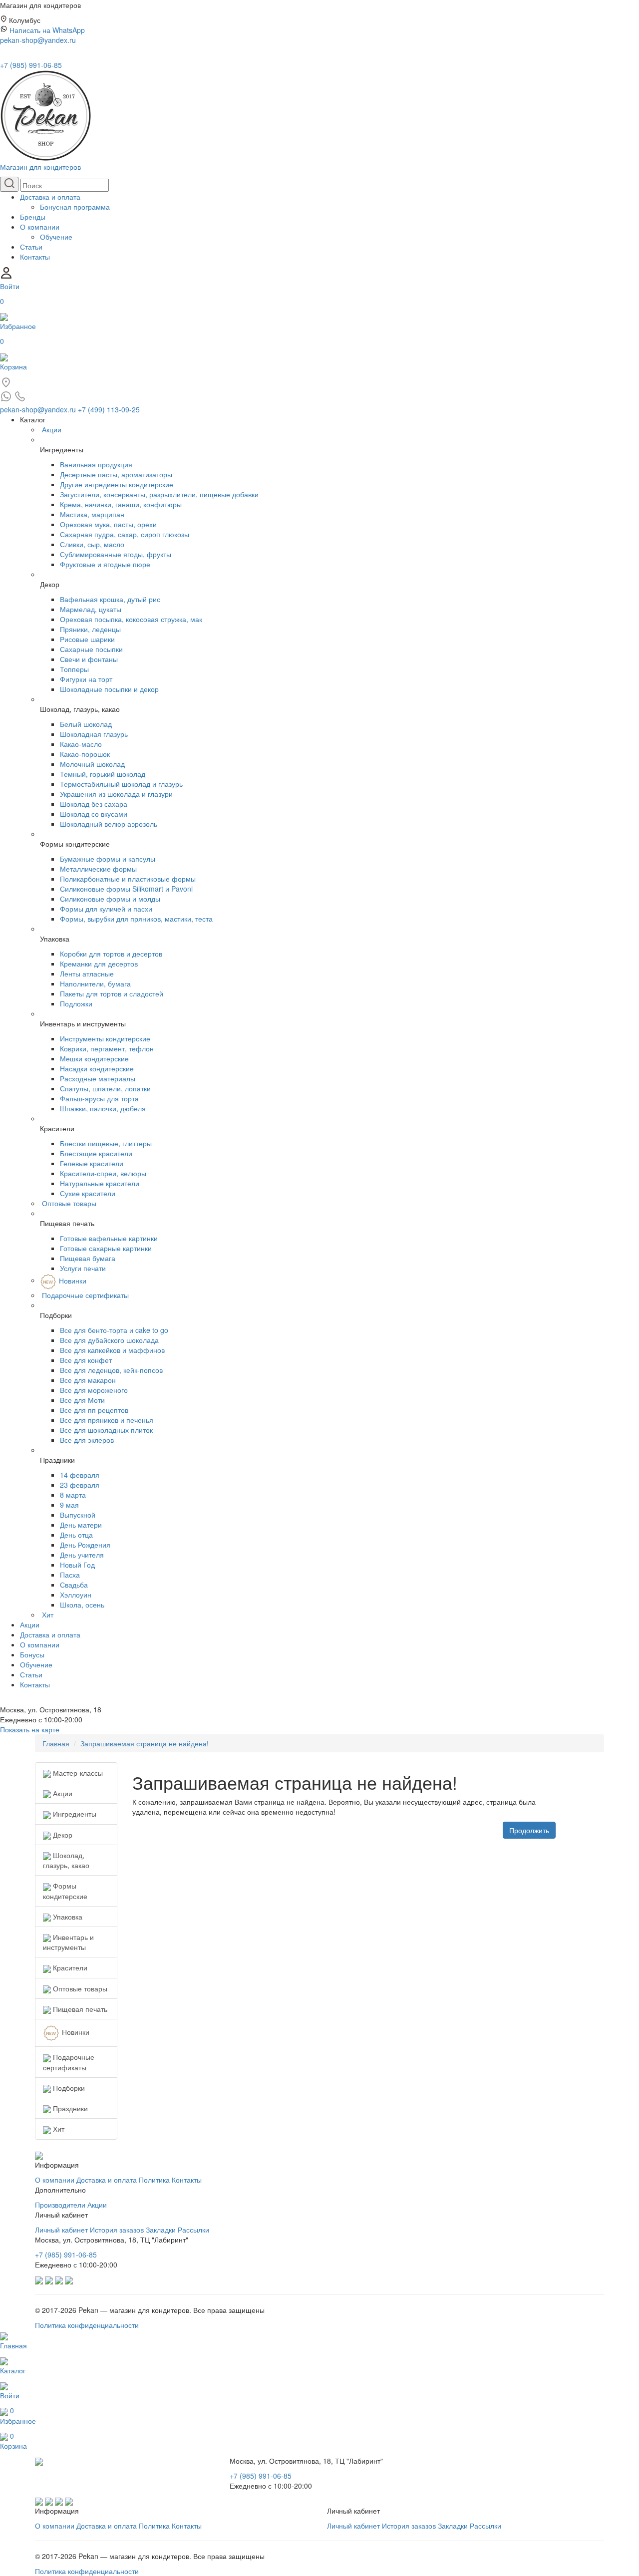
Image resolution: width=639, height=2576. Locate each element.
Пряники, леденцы (90, 629)
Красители (69, 1967)
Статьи (31, 247)
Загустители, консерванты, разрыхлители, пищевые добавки (159, 494)
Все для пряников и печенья (107, 1420)
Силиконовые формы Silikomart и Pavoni (126, 889)
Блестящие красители (96, 1153)
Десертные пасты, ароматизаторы (116, 474)
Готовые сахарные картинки (106, 1248)
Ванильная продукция (96, 464)
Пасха (70, 1575)
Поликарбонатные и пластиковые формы (128, 879)
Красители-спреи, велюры (103, 1173)
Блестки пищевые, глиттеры (106, 1143)
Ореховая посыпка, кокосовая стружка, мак (131, 619)
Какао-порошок (85, 754)
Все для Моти (82, 1400)
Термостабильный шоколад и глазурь (121, 784)
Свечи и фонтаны (89, 659)
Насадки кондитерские (97, 1068)
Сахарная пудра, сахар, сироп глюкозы (125, 534)
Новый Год (77, 1565)
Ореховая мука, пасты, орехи (108, 524)
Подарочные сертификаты (85, 1295)
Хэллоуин (76, 1595)
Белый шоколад (86, 724)
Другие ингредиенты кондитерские (117, 484)
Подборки (68, 2088)
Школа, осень (82, 1605)
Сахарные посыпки (91, 649)
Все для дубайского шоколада (109, 1340)
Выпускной (78, 1515)
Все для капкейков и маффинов (112, 1350)
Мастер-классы (77, 1773)
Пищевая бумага (88, 1258)
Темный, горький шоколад (103, 774)
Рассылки (193, 2230)
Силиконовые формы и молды (110, 899)
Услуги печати (83, 1268)
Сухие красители (88, 1193)
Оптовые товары (69, 1203)
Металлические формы (98, 869)
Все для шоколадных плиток (106, 1430)
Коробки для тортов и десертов (111, 954)
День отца (76, 1535)
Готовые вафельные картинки (109, 1238)
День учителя (82, 1555)
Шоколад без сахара (94, 804)
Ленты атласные (87, 973)
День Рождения (85, 1545)
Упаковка (67, 1917)
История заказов (117, 2230)
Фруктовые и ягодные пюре (105, 564)
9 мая (69, 1505)
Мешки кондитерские (94, 1058)
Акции (52, 429)
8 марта (73, 1495)
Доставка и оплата (50, 197)
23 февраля (80, 1485)
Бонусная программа (75, 207)
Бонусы (32, 1654)
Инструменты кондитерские (105, 1038)
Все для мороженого (94, 1390)
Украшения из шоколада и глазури (116, 794)
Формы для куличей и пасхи (106, 909)
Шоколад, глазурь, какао (66, 1860)
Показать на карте (30, 1729)
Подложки (76, 1003)
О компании (40, 227)
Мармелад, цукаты (91, 609)
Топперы (74, 669)
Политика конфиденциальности (87, 2325)
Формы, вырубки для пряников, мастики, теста (136, 919)
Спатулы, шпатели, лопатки (105, 1088)
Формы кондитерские (65, 1891)
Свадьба (74, 1585)
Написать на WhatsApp (47, 30)
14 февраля (80, 1475)
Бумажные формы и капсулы (108, 859)
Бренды (33, 217)
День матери (81, 1525)
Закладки (161, 2230)
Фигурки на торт (86, 679)
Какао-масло (81, 744)
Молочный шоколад (92, 764)
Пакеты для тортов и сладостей (112, 993)
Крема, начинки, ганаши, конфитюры (121, 504)
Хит (48, 1614)
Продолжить (529, 1830)
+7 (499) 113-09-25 (109, 409)
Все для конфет (86, 1360)
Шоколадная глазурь (94, 734)
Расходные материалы (98, 1078)
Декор (62, 1835)
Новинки (73, 1280)
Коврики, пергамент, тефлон (107, 1048)
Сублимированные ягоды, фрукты (116, 554)
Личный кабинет (61, 2230)
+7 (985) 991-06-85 (31, 65)
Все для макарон (88, 1380)
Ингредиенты (74, 1814)
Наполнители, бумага (95, 983)
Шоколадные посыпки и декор (109, 689)
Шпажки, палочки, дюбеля (103, 1108)
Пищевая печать (79, 2009)
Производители (60, 2205)
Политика (154, 2180)
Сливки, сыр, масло (92, 544)
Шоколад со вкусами (94, 814)
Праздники (69, 2108)
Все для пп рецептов (94, 1410)
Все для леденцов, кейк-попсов (111, 1370)
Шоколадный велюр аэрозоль (109, 824)
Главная (56, 1743)
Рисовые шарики (87, 639)
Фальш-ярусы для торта (99, 1098)
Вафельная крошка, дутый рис (110, 599)
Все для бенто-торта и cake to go (114, 1330)
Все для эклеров (87, 1440)
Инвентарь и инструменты (68, 1942)
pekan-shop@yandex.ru (38, 40)
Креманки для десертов (99, 964)
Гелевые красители (92, 1163)
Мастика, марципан (92, 514)
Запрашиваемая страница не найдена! (145, 1743)
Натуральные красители (100, 1183)
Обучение (56, 237)
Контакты (35, 257)
